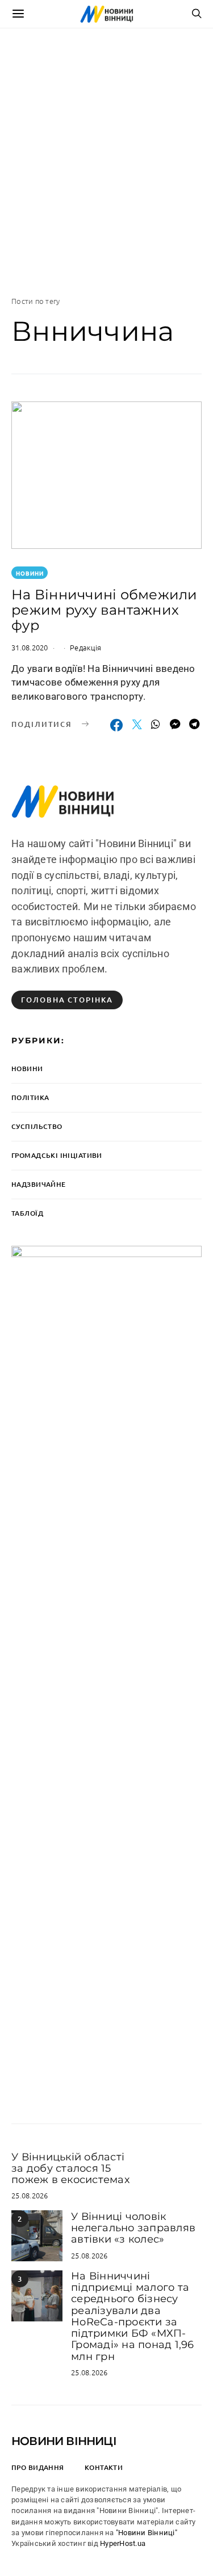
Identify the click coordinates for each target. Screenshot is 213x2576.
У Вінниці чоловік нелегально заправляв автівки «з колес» (133, 2228)
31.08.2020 (30, 647)
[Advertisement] (106, 162)
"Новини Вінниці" (147, 2533)
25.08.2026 (30, 2195)
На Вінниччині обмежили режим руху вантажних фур (105, 610)
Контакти (104, 2467)
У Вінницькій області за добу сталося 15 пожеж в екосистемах (70, 2169)
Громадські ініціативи (57, 1155)
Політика (30, 1097)
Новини (30, 573)
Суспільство (37, 1126)
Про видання (38, 2467)
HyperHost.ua (123, 2543)
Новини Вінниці (64, 2441)
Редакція (85, 647)
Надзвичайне (39, 1184)
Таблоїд (27, 1213)
